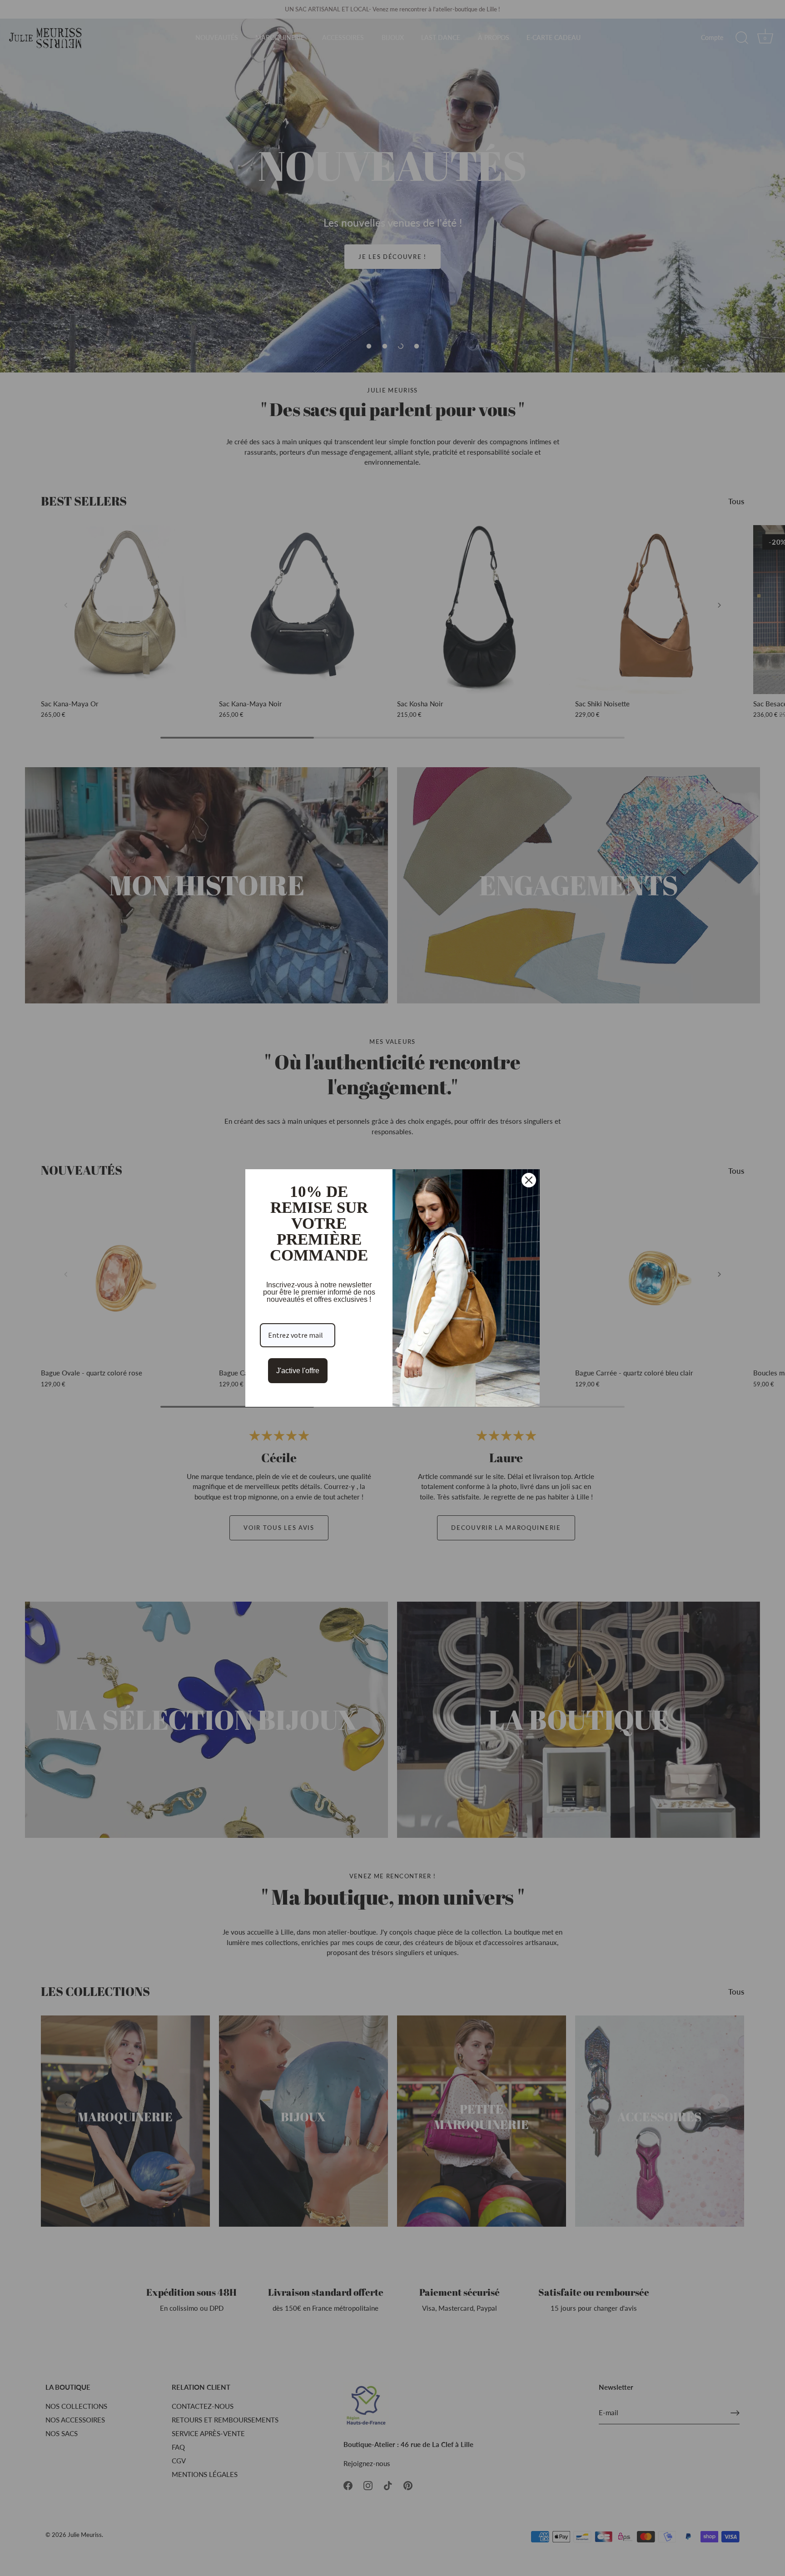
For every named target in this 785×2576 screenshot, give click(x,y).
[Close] (529, 1180)
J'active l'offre (298, 1371)
